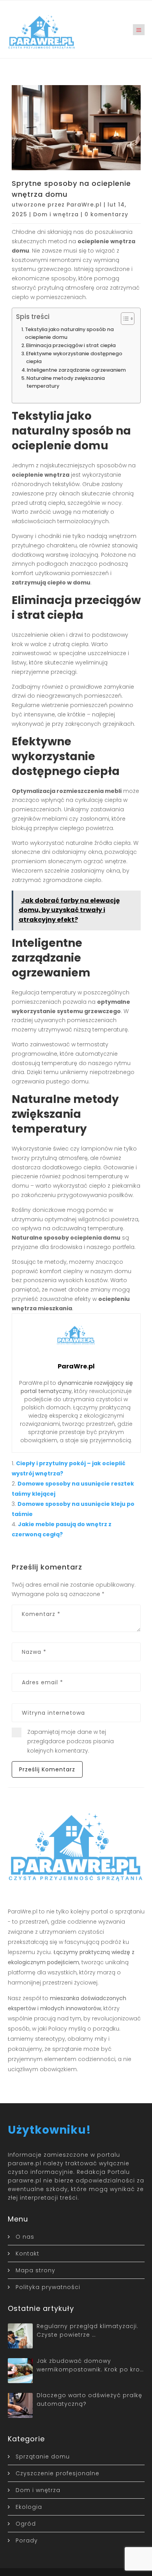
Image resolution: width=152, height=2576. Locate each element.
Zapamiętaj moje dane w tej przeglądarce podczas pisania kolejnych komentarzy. (71, 1741)
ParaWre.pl (84, 205)
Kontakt (27, 2254)
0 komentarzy (106, 214)
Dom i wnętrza (56, 214)
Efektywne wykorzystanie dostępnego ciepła (74, 357)
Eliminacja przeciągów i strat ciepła (71, 345)
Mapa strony (35, 2270)
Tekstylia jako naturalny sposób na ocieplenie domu (69, 333)
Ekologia (29, 2507)
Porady (27, 2540)
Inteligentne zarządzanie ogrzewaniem (76, 370)
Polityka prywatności (48, 2287)
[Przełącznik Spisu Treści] (124, 319)
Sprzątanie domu (43, 2457)
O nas (25, 2237)
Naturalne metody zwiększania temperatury (66, 382)
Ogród (26, 2524)
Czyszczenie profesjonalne (57, 2473)
